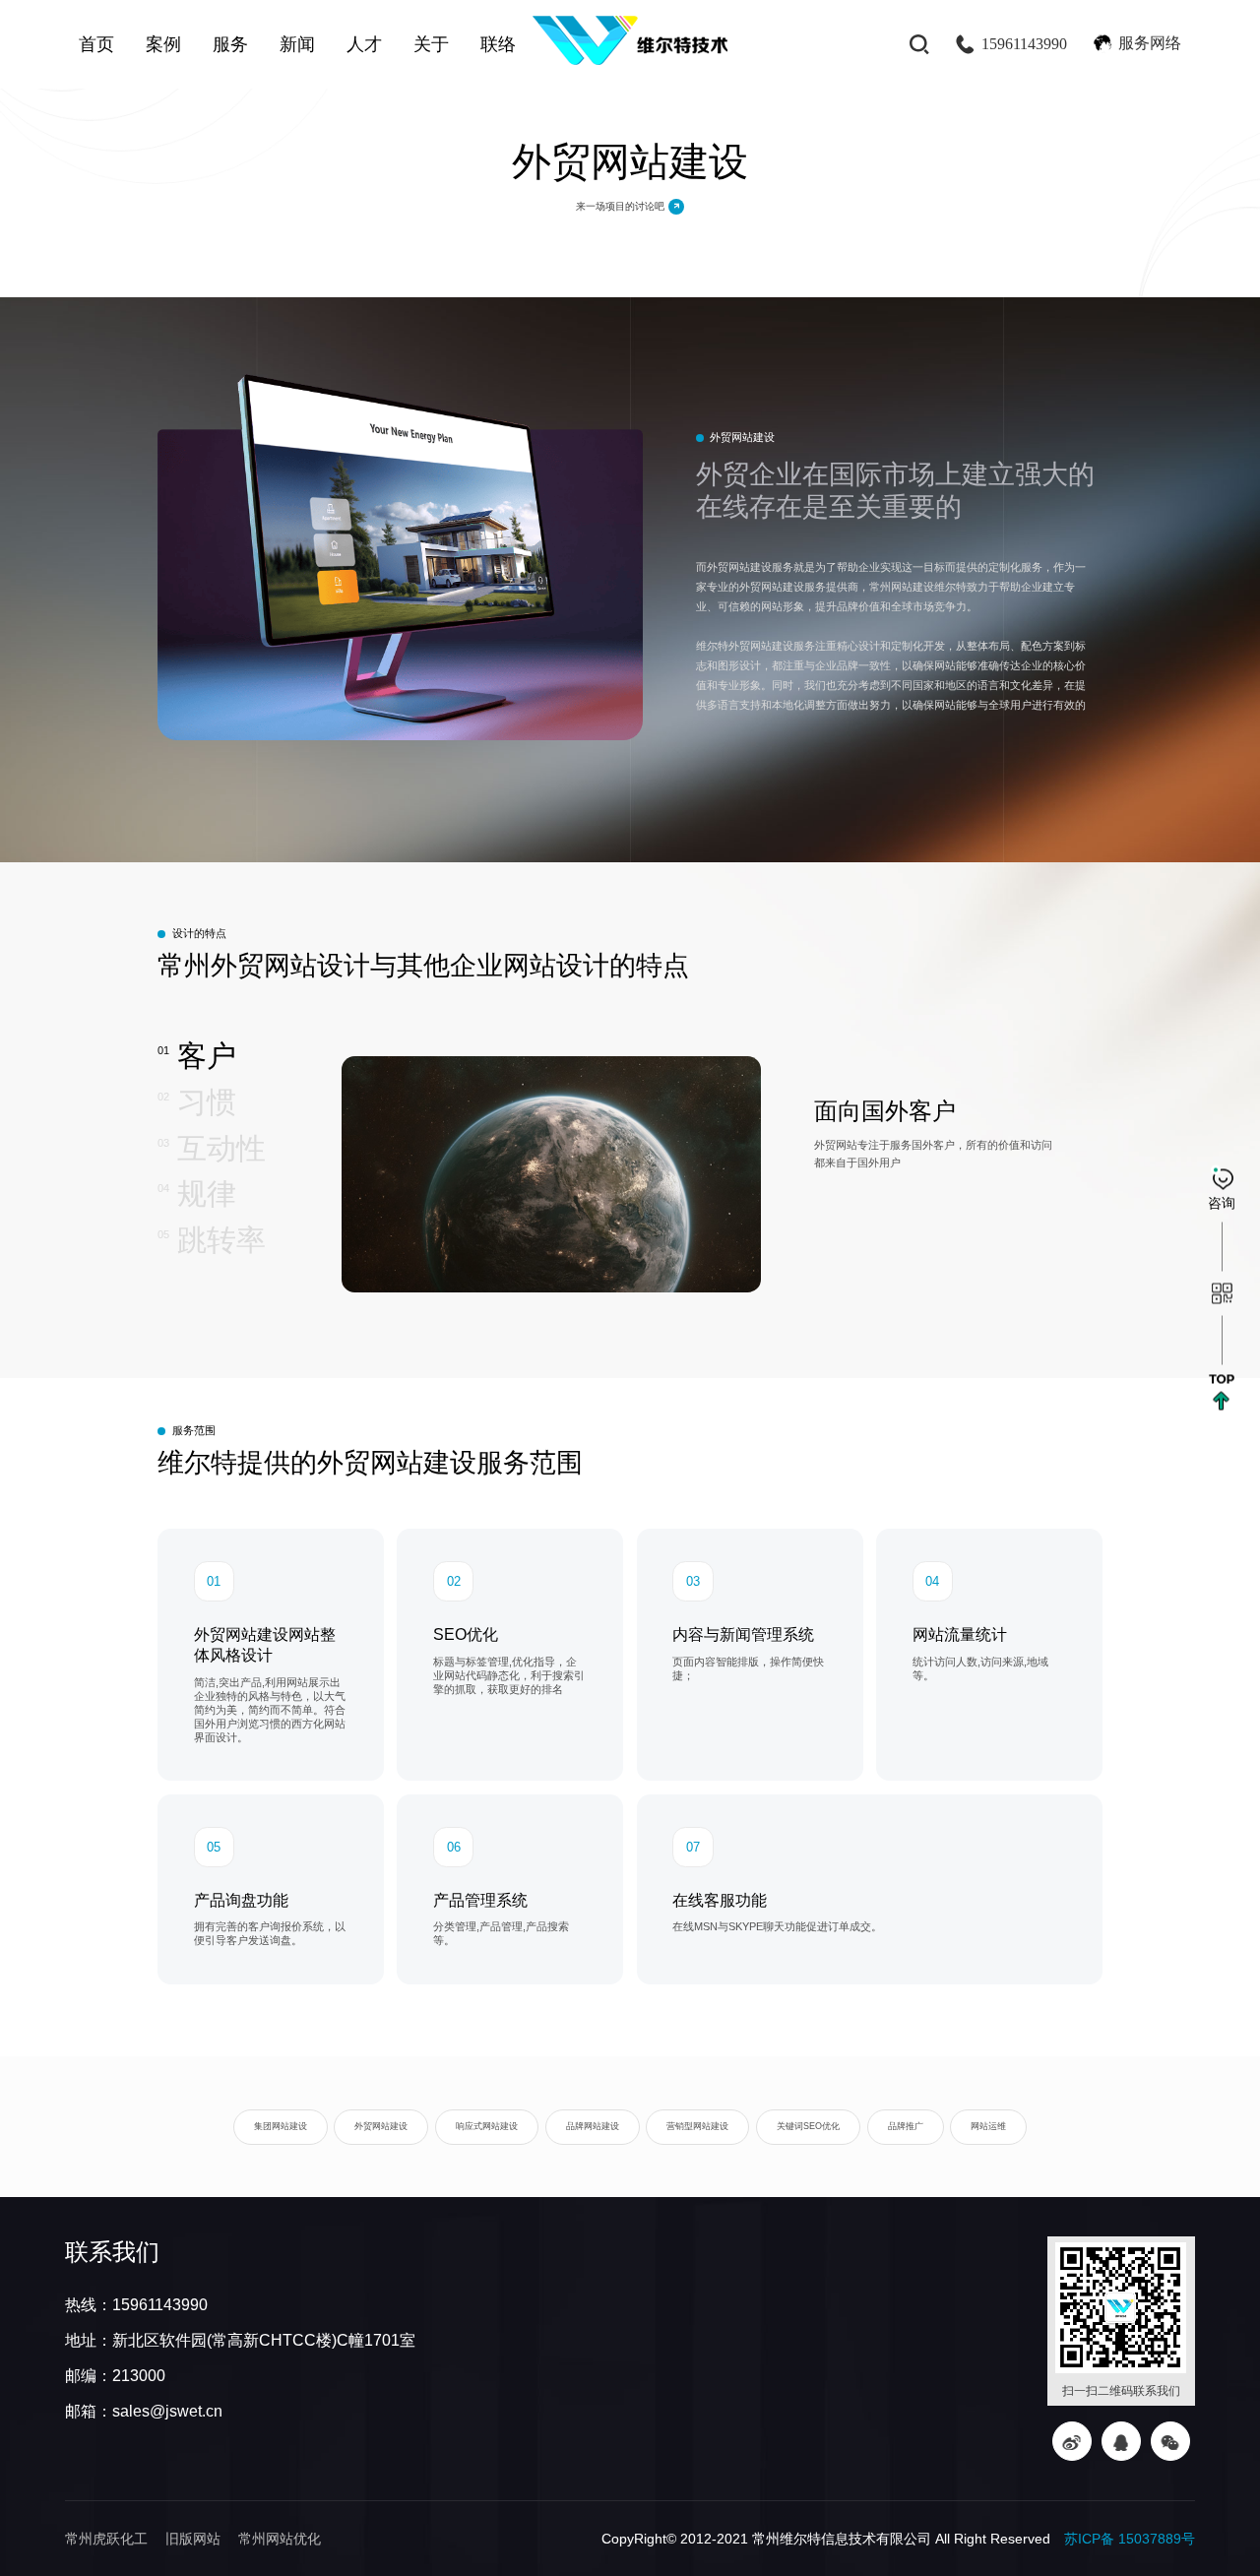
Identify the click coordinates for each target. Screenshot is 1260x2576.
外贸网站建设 (381, 2126)
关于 (431, 44)
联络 (498, 44)
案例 (163, 44)
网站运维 (988, 2126)
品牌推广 (906, 2126)
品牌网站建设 (593, 2126)
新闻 (297, 44)
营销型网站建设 (697, 2126)
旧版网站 (193, 2539)
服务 (230, 44)
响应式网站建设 (487, 2126)
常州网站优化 (280, 2539)
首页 (96, 44)
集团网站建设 (281, 2126)
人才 (364, 44)
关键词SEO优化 (808, 2126)
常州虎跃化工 (106, 2539)
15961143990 (1024, 44)
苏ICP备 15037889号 (1130, 2539)
